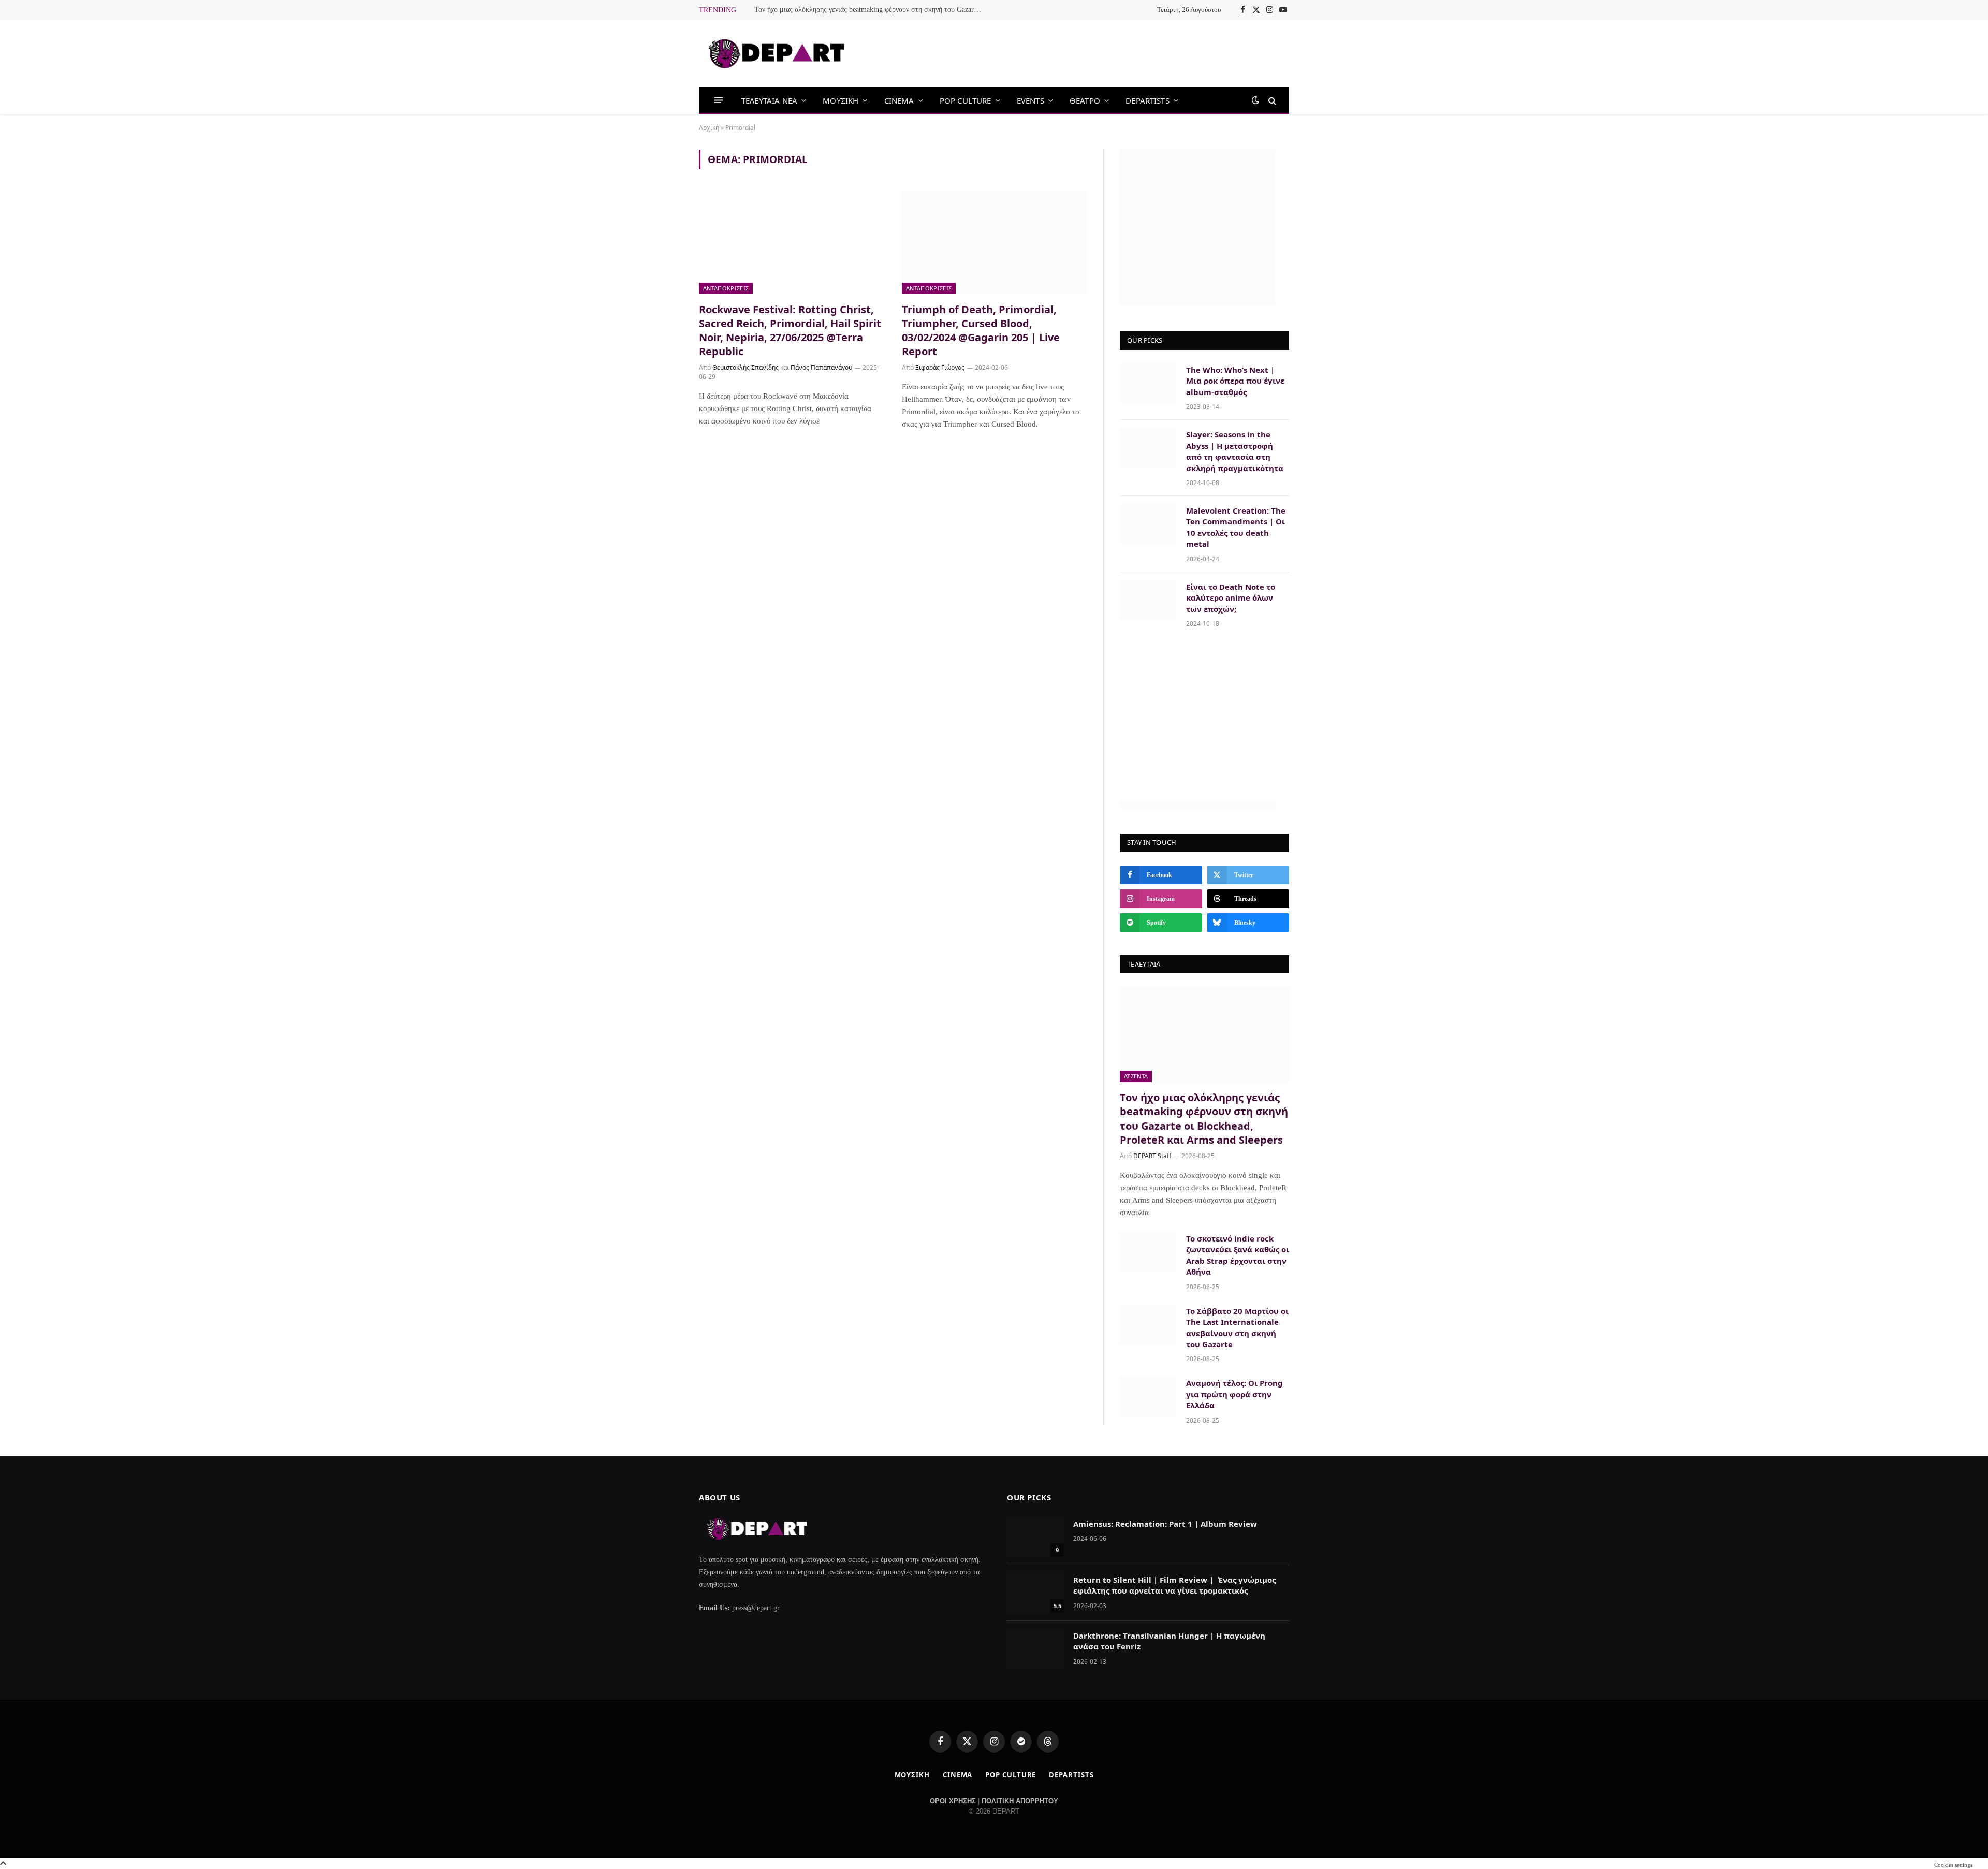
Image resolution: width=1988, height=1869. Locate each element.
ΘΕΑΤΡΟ (1085, 100)
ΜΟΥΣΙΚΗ (840, 100)
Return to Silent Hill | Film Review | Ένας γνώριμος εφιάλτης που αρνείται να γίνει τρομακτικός (1174, 1585)
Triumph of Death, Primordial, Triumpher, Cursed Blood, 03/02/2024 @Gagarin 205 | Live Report (981, 331)
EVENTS (1030, 100)
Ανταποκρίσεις (726, 288)
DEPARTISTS (1148, 100)
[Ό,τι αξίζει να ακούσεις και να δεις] (777, 54)
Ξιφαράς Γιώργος (940, 367)
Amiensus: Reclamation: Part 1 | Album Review (1165, 1524)
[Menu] (719, 100)
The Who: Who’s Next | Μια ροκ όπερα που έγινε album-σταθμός (1235, 381)
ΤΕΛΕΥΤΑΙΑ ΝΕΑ (769, 100)
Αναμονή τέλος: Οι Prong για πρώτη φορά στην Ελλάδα (1234, 1394)
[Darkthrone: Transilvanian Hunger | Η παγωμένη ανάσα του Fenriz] (1035, 1649)
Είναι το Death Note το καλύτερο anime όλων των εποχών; (1231, 598)
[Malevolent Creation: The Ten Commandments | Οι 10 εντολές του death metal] (1148, 524)
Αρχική (709, 128)
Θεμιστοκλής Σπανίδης (745, 367)
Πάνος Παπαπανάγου (821, 367)
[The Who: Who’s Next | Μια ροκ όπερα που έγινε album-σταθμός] (1148, 383)
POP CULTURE (966, 100)
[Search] (1271, 100)
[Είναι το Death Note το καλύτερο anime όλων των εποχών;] (1148, 600)
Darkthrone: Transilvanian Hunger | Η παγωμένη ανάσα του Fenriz (1169, 1641)
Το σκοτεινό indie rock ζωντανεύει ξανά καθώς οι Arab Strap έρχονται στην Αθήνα (1238, 1255)
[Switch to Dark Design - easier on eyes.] (1255, 100)
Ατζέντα (1136, 1076)
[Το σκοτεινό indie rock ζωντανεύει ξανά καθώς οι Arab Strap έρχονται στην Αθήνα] (1148, 1252)
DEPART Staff (1152, 1156)
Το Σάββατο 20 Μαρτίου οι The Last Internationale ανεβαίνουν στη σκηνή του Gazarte (1237, 1327)
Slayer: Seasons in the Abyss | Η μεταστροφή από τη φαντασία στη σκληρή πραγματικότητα (1235, 451)
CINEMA (899, 100)
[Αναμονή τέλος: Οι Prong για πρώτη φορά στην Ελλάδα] (1148, 1396)
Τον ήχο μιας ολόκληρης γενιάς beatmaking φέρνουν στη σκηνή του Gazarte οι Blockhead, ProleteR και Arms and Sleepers (871, 10)
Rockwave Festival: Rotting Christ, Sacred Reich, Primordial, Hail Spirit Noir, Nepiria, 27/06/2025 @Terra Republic (790, 331)
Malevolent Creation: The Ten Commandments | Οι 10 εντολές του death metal (1236, 527)
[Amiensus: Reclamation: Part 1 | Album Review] (1035, 1537)
